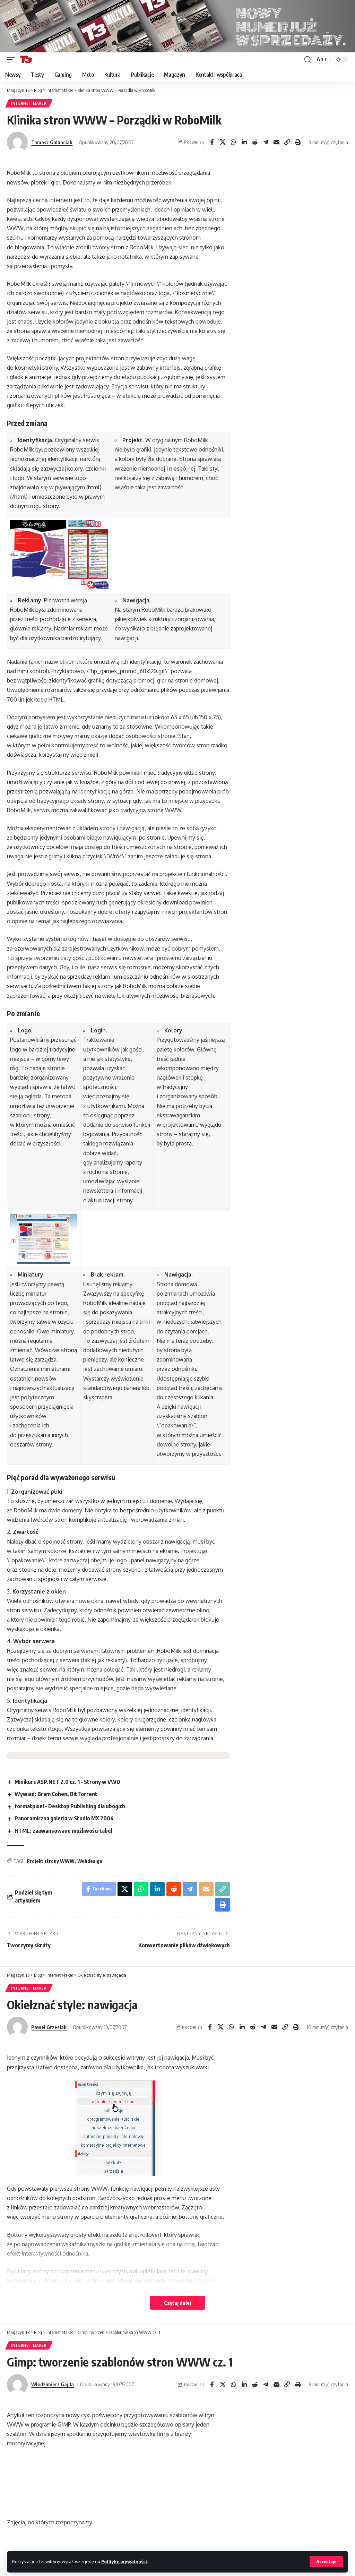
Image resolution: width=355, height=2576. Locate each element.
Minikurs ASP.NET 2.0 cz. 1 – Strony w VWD (67, 1782)
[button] (326, 2562)
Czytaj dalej (177, 2303)
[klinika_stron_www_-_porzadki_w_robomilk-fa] (59, 555)
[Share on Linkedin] (244, 142)
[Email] (276, 142)
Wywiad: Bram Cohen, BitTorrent (56, 1794)
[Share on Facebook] (212, 142)
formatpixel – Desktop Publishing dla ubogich (70, 1806)
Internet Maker (29, 103)
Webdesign (90, 1861)
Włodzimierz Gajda (53, 2384)
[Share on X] (223, 142)
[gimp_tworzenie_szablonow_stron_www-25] (118, 2483)
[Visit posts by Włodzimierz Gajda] (17, 2385)
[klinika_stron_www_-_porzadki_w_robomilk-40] (44, 1239)
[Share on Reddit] (255, 142)
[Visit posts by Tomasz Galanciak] (17, 142)
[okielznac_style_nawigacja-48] (118, 2128)
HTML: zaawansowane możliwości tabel (63, 1831)
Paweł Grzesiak (49, 2027)
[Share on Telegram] (266, 142)
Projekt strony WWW (51, 1861)
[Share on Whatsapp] (233, 142)
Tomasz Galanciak (52, 142)
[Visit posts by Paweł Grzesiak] (17, 2027)
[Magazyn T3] (26, 60)
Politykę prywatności (124, 2561)
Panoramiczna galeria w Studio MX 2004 (64, 1818)
